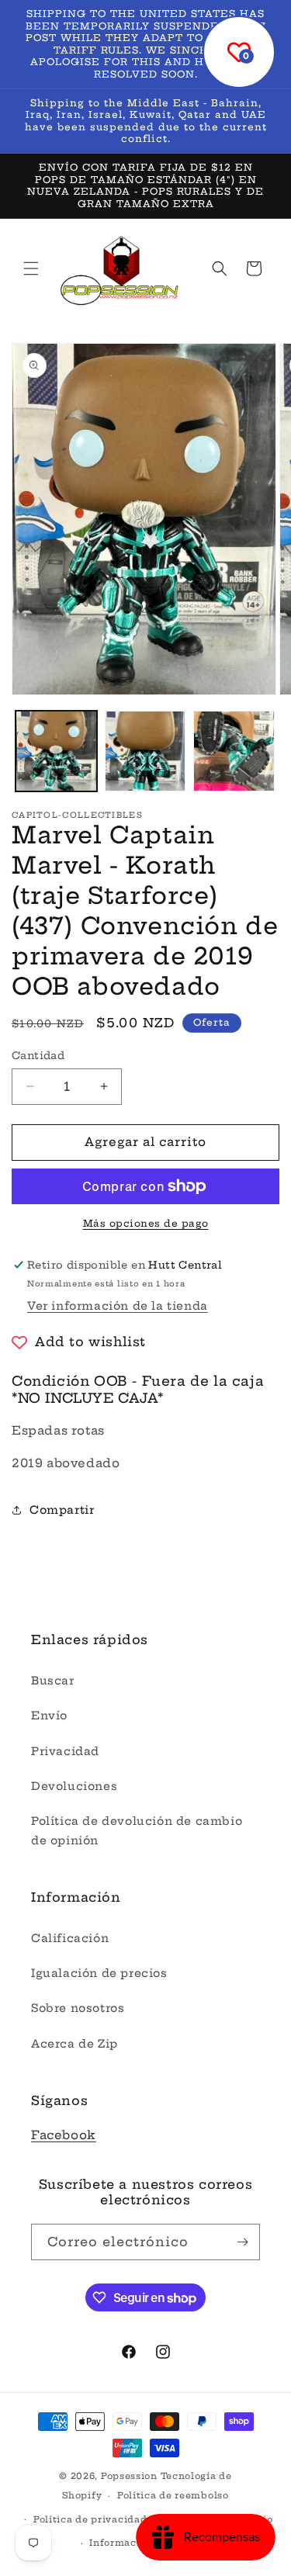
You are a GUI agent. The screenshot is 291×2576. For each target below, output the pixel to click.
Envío (49, 1716)
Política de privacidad (90, 2519)
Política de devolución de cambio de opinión (137, 1831)
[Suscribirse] (242, 2242)
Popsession (129, 2476)
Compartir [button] (62, 1510)
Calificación (70, 1938)
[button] (31, 268)
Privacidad (65, 1751)
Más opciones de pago (146, 1223)
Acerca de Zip (74, 2044)
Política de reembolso (173, 2495)
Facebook (64, 2135)
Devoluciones (74, 1786)
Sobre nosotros (78, 2008)
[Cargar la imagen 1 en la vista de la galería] (56, 751)
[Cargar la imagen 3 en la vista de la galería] (234, 751)
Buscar (53, 1681)
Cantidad (38, 1055)
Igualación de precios (99, 1973)
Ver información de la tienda (118, 1306)
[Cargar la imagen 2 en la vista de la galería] (145, 751)
